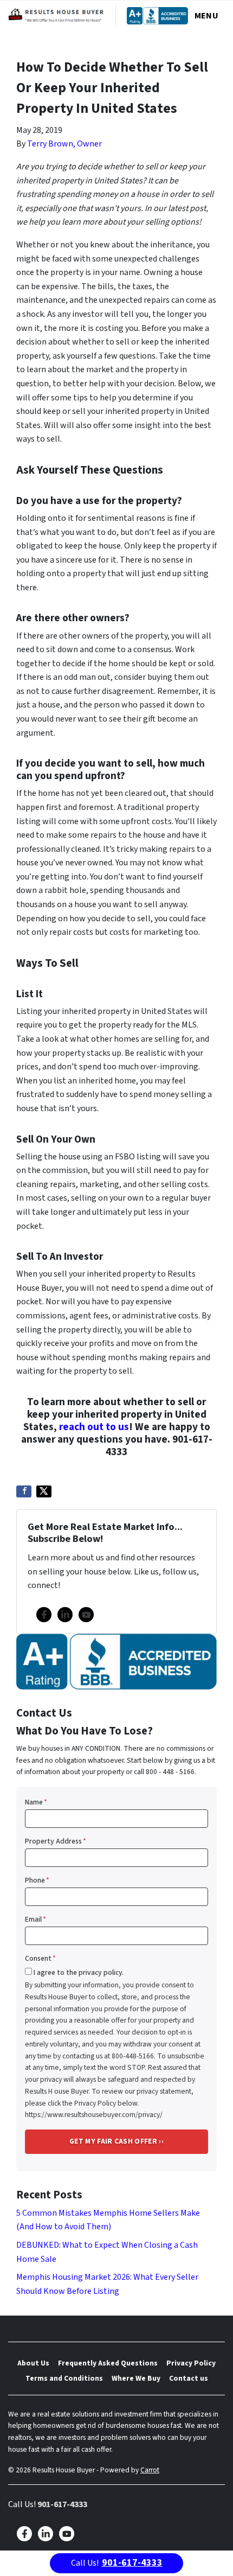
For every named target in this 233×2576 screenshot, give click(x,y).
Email (35, 1919)
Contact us (189, 2378)
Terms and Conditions (64, 2378)
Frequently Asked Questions (108, 2363)
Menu (206, 16)
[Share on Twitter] (44, 1491)
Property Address (56, 1841)
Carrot (150, 2470)
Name (36, 1802)
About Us (33, 2363)
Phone (37, 1880)
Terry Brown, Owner (64, 144)
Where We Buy (136, 2378)
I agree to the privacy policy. (79, 1972)
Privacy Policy (191, 2363)
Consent (40, 1958)
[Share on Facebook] (24, 1491)
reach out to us (94, 1427)
